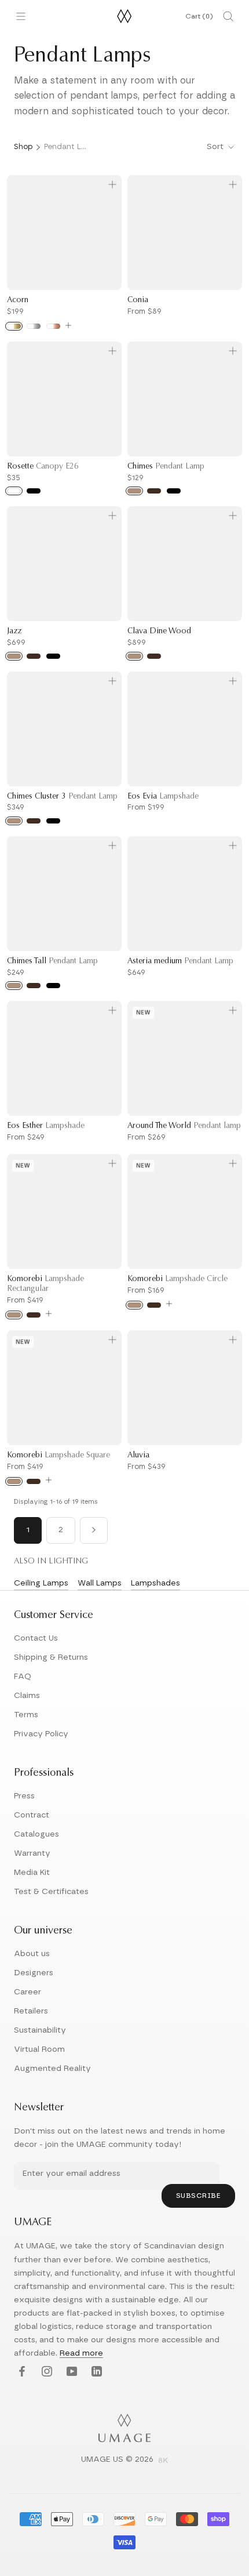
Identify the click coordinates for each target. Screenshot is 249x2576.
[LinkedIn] (95, 2372)
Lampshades (155, 1583)
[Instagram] (45, 2372)
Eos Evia (163, 797)
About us (32, 1954)
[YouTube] (70, 2372)
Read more (81, 2353)
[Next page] (94, 1530)
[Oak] (14, 1315)
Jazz (14, 632)
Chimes (166, 467)
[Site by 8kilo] (163, 2461)
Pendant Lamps (67, 147)
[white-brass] (14, 326)
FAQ (23, 1677)
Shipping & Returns (51, 1657)
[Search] (228, 16)
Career (28, 1992)
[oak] (134, 491)
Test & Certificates (51, 1892)
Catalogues (36, 1834)
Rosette (43, 467)
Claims (27, 1696)
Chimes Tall (52, 962)
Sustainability (40, 2030)
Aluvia (138, 1456)
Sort (216, 147)
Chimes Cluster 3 (62, 797)
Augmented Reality (52, 2069)
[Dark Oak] (34, 1315)
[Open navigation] (21, 16)
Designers (34, 1973)
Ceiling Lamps (41, 1583)
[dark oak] (154, 491)
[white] (14, 491)
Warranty (32, 1853)
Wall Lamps (100, 1583)
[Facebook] (21, 2372)
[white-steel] (34, 326)
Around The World (184, 1126)
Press (24, 1796)
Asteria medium (180, 962)
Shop (23, 147)
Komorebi (177, 1279)
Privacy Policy (41, 1734)
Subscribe (199, 2196)
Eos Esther (46, 1126)
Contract (32, 1815)
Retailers (31, 2011)
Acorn (18, 300)
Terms (26, 1715)
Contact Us (36, 1638)
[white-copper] (53, 326)
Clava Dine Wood (159, 632)
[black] (34, 491)
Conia (138, 300)
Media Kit (32, 1873)
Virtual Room (39, 2049)
